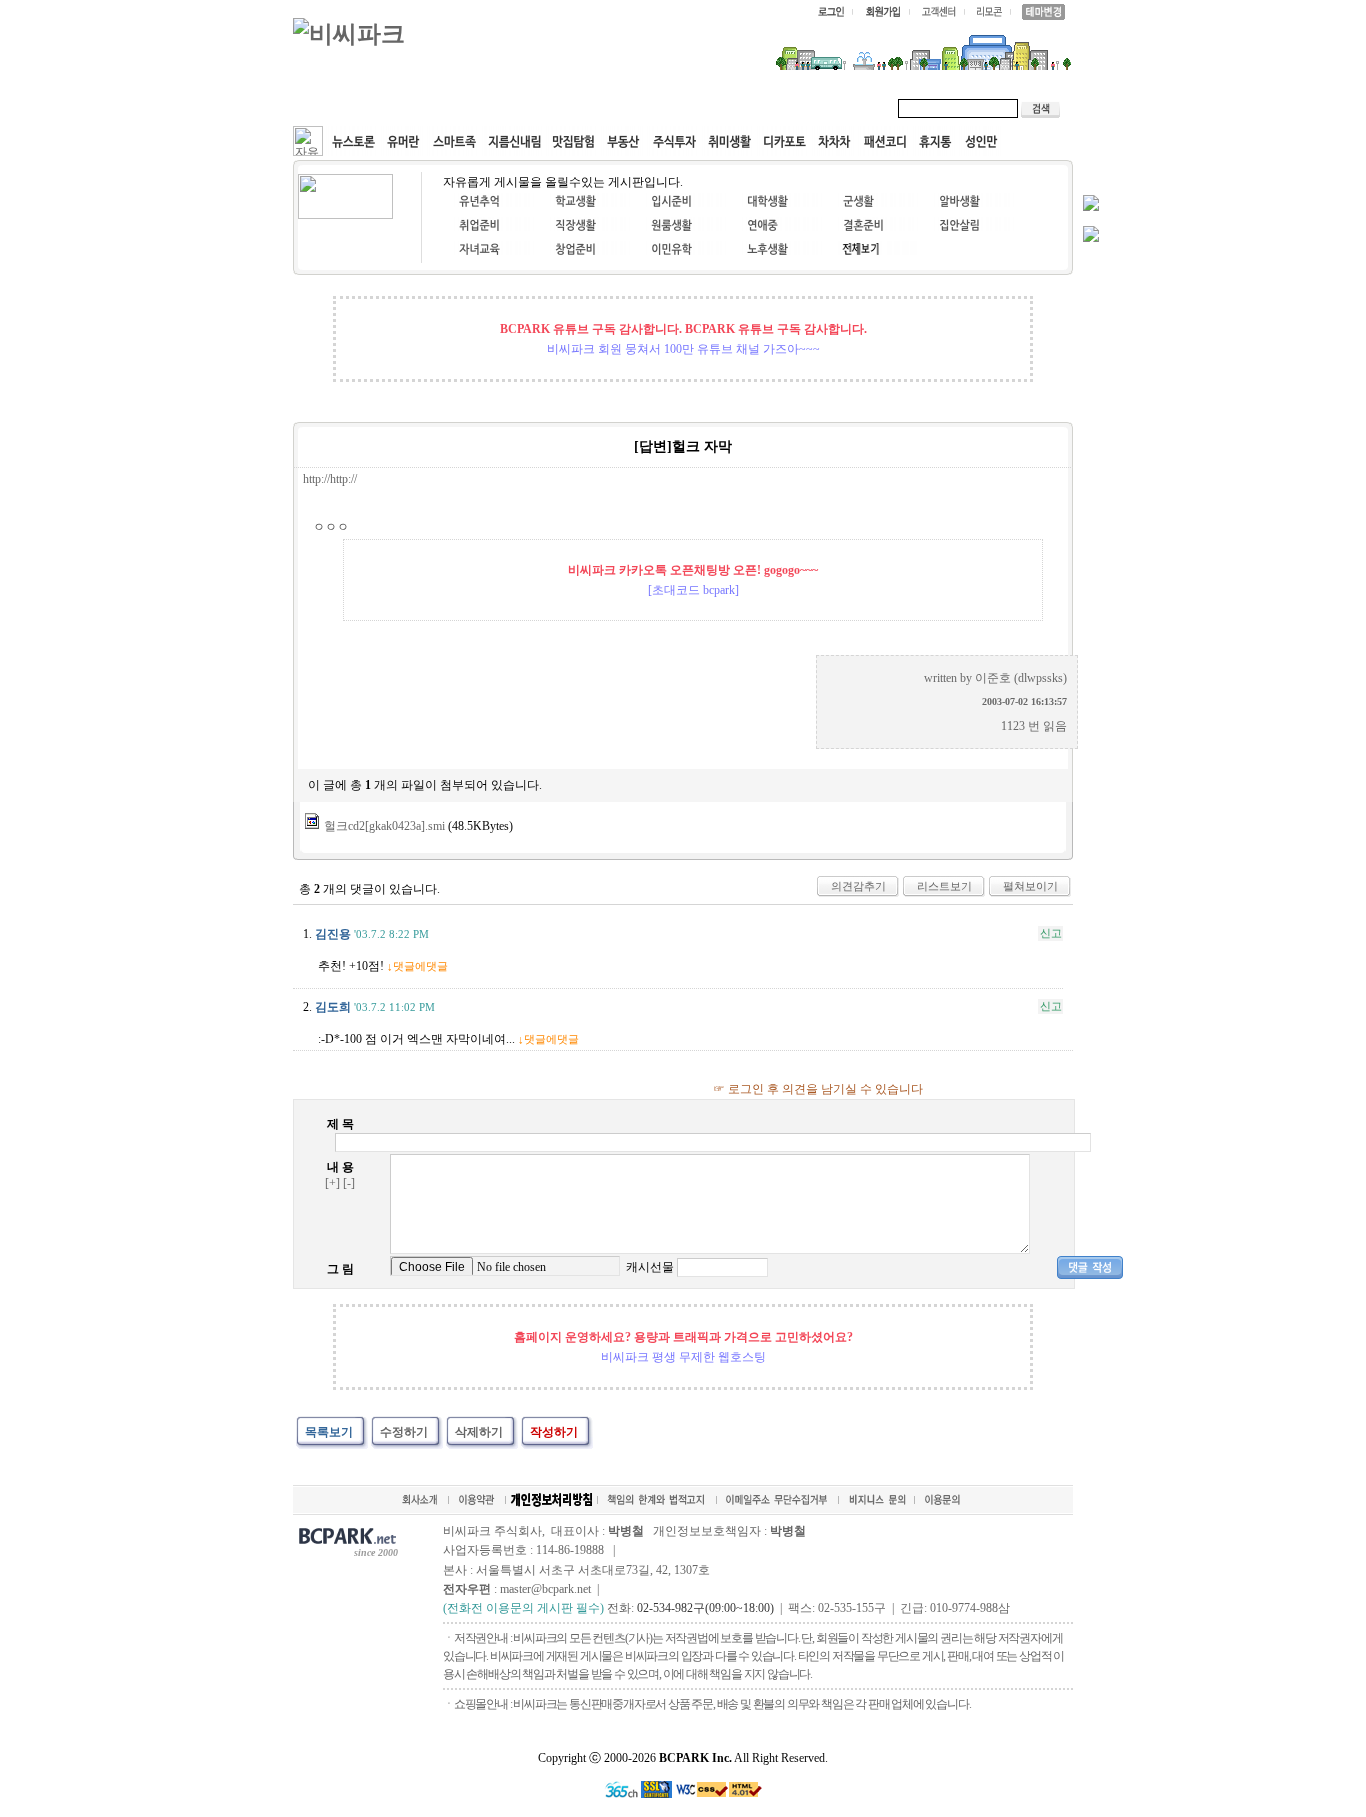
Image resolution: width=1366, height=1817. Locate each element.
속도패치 (425, 108)
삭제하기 (479, 1432)
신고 (1051, 933)
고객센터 (677, 108)
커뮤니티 (341, 108)
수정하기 (404, 1432)
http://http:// (330, 479)
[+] (332, 1183)
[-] (349, 1183)
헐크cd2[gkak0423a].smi (384, 826)
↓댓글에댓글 (417, 966)
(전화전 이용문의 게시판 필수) (523, 1608)
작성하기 (554, 1432)
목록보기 (329, 1432)
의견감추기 (858, 886)
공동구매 (593, 108)
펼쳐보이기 (1030, 886)
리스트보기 (944, 886)
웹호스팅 (509, 108)
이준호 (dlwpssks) (1021, 678)
